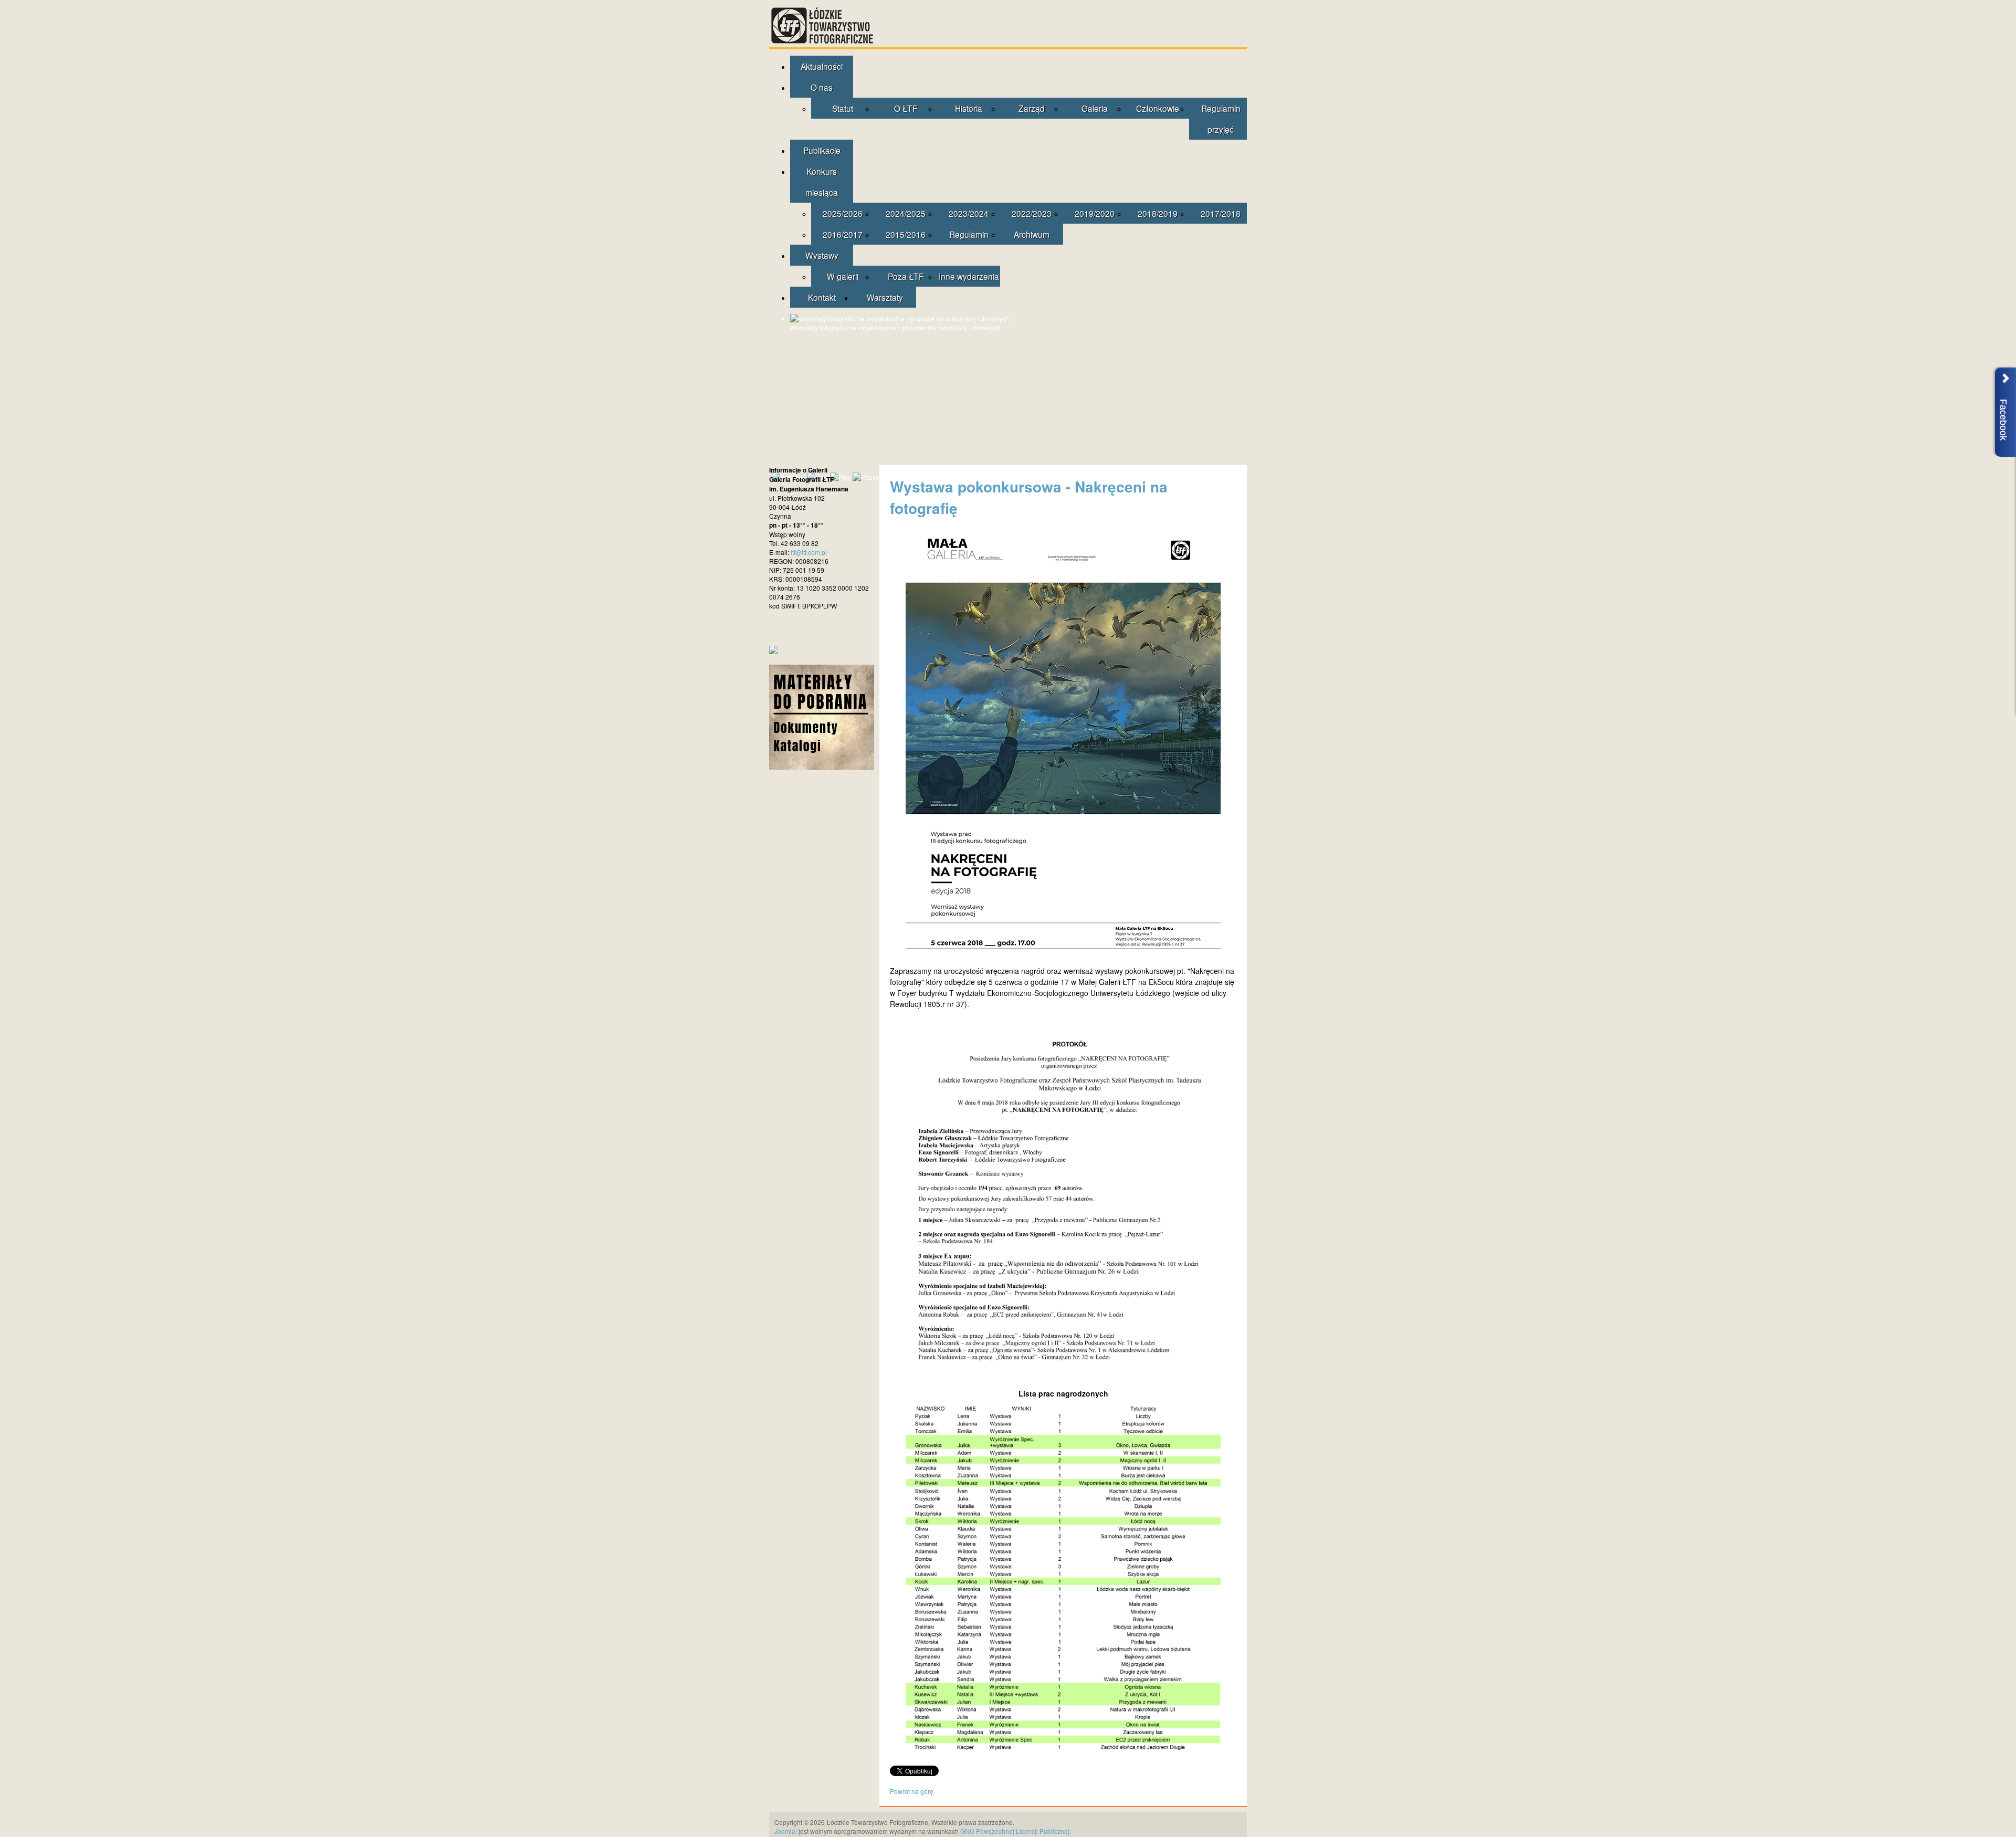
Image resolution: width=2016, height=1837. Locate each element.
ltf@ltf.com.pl (809, 552)
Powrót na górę (912, 1791)
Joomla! (786, 1831)
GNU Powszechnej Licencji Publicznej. (1016, 1831)
